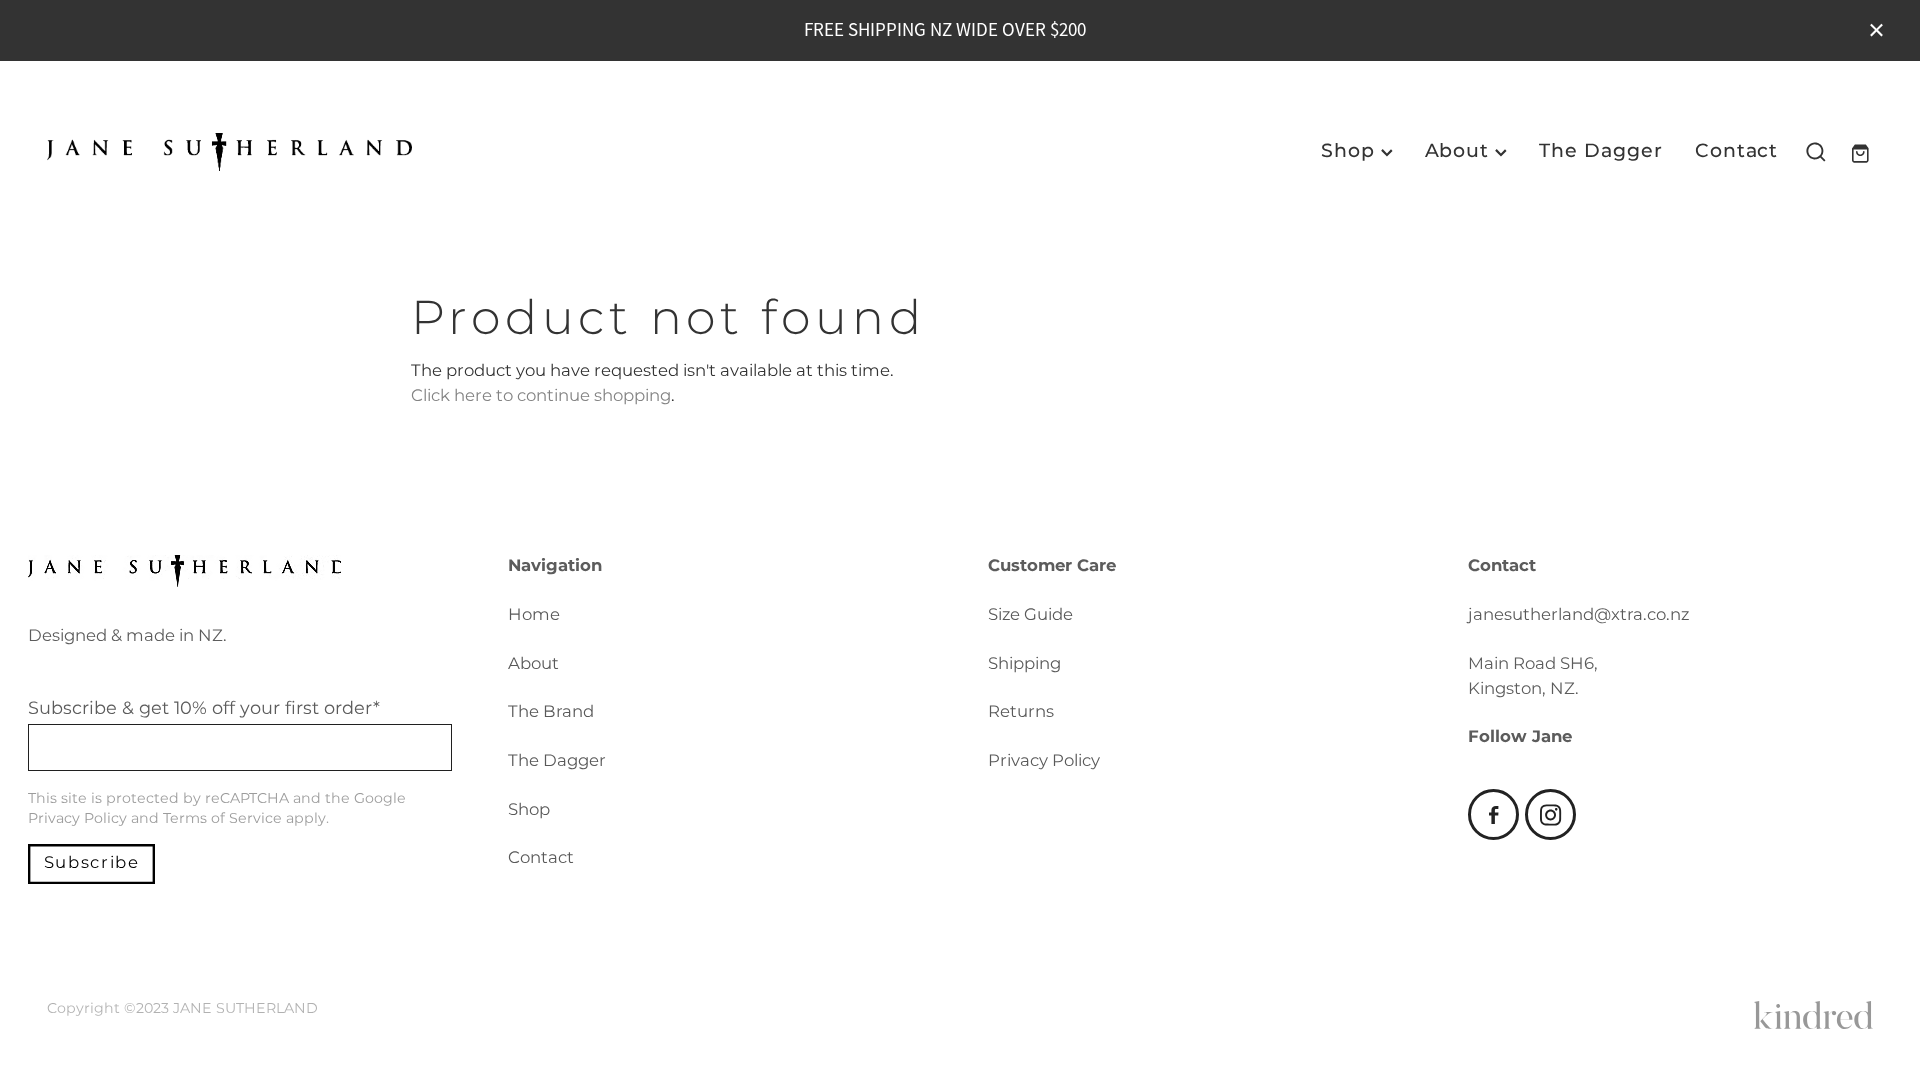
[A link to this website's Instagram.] (1550, 814)
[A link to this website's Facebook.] (1493, 814)
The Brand (551, 712)
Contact (1737, 151)
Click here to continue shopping (541, 396)
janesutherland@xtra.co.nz (1578, 615)
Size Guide (1030, 615)
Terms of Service (222, 818)
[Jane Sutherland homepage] (229, 152)
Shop (1351, 151)
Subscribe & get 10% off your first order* (204, 709)
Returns (1021, 712)
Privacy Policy (77, 818)
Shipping (1024, 664)
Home (534, 615)
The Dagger (1601, 151)
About (1460, 151)
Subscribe (92, 863)
